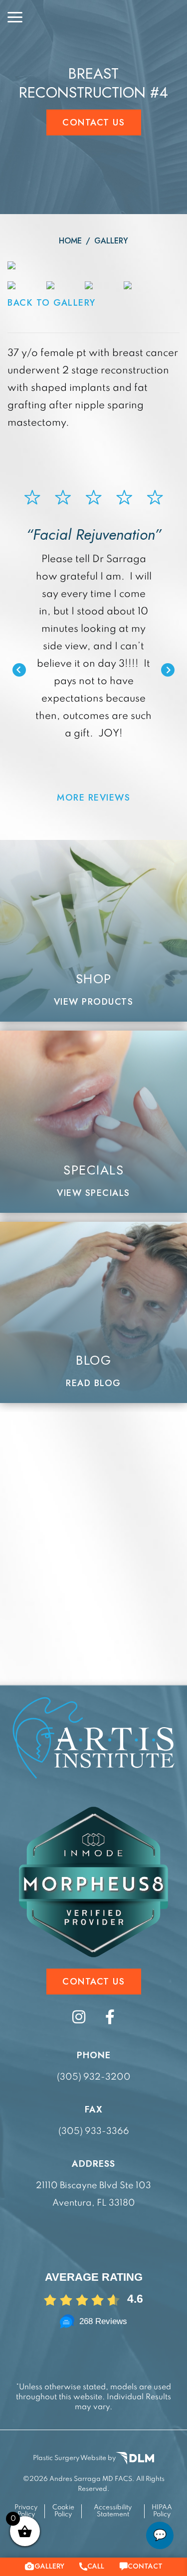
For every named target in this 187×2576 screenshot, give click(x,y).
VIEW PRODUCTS (94, 1002)
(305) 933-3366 (94, 2131)
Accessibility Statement (113, 2511)
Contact (145, 2566)
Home (70, 241)
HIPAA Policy (162, 2511)
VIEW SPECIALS (93, 1193)
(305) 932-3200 (94, 2077)
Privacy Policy (26, 2511)
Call (96, 2566)
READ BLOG (93, 1383)
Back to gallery (52, 303)
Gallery (111, 241)
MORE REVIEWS (93, 798)
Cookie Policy (63, 2511)
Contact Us (93, 122)
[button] (19, 670)
